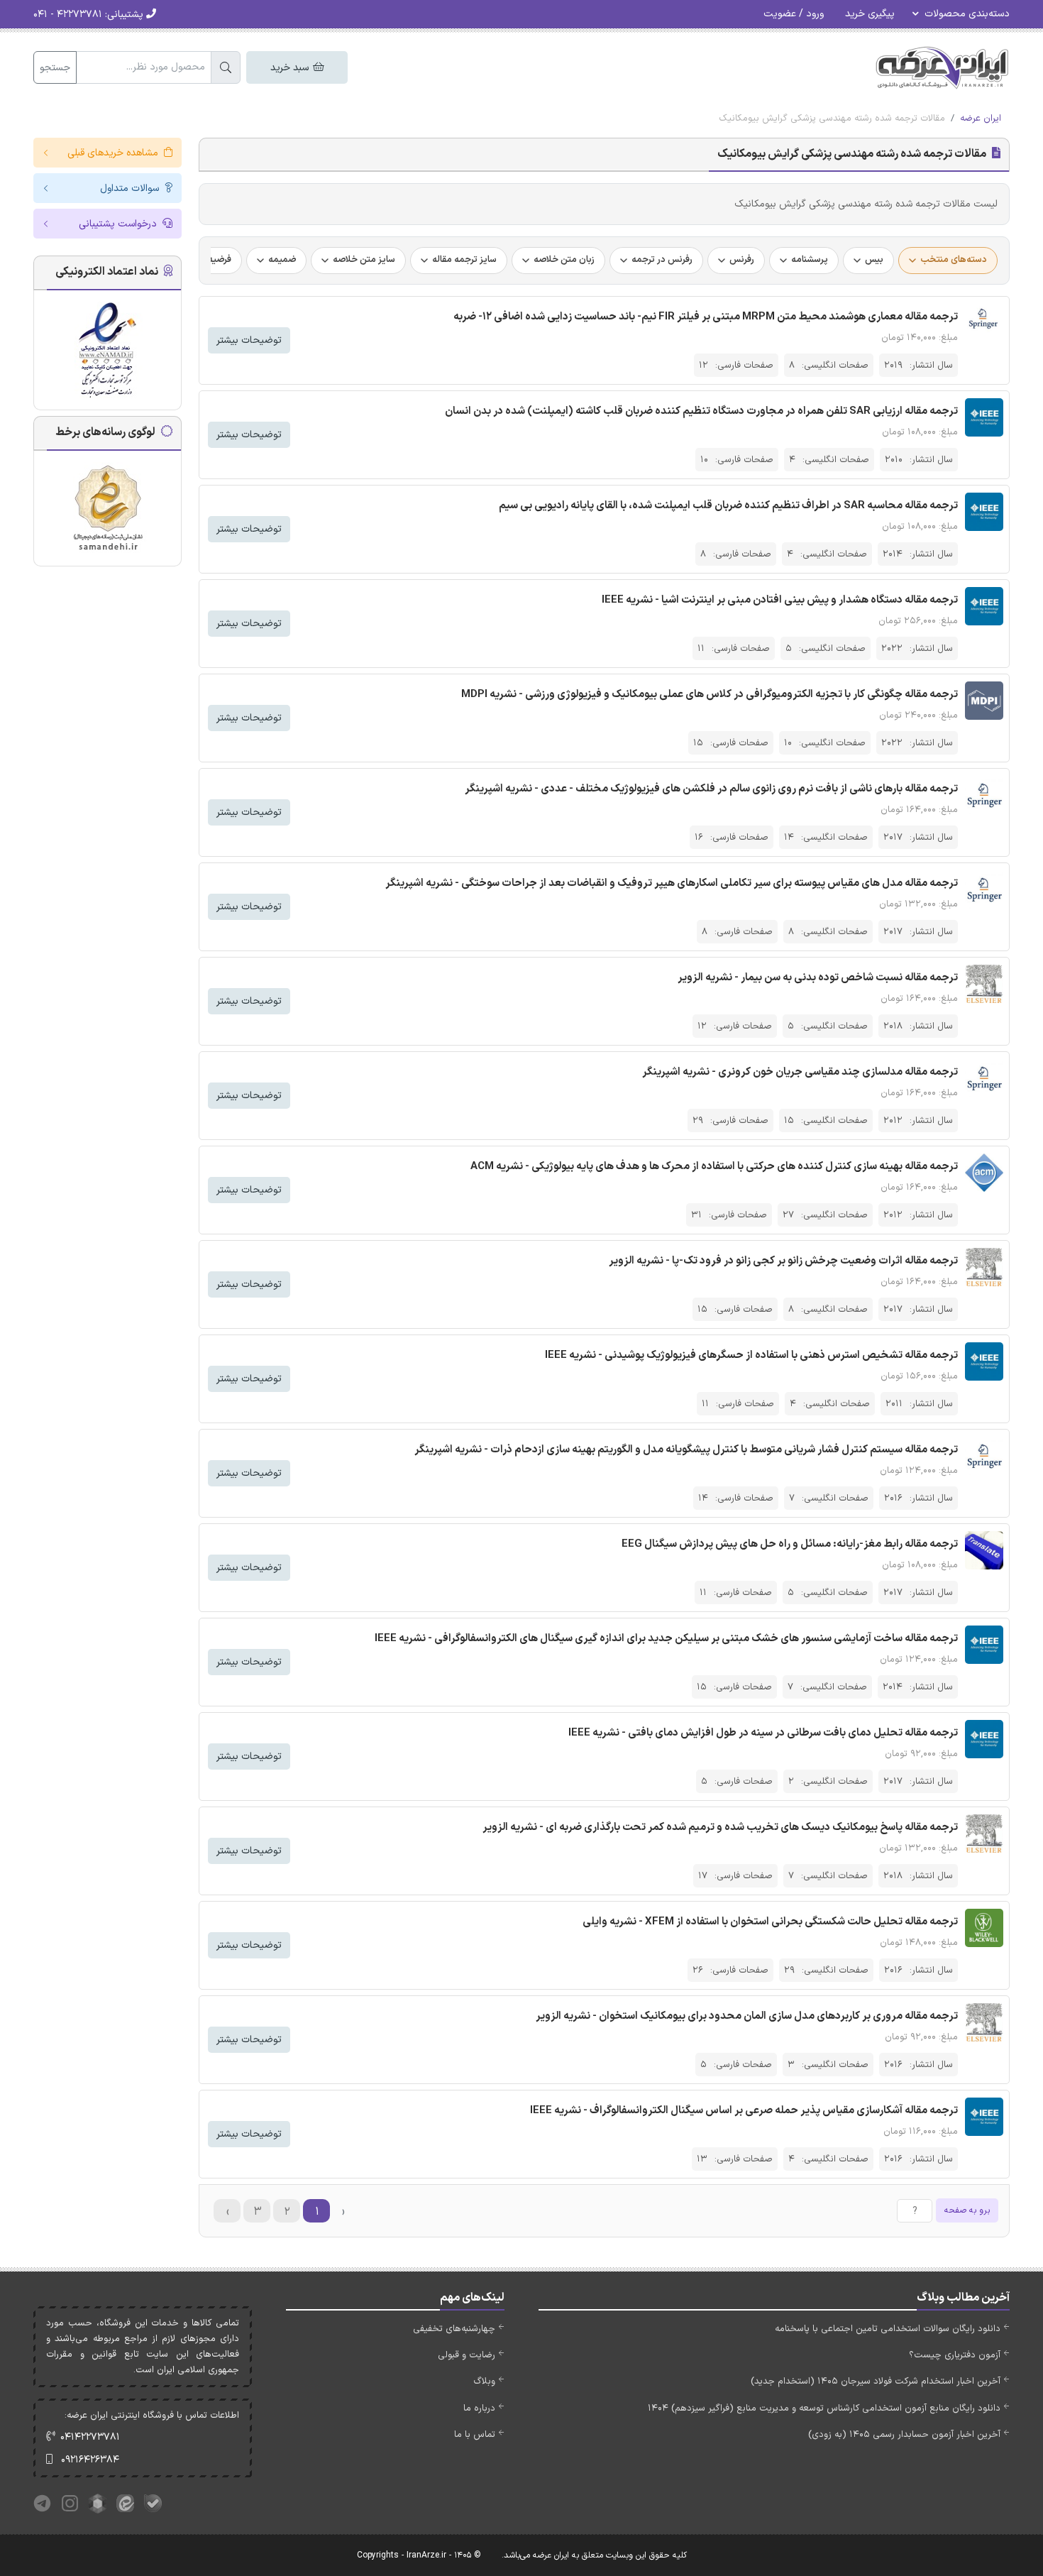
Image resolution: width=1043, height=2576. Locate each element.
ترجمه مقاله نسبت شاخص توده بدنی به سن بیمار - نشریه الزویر (818, 978)
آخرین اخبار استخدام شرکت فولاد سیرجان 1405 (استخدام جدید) (876, 2382)
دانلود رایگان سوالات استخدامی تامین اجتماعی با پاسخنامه (888, 2329)
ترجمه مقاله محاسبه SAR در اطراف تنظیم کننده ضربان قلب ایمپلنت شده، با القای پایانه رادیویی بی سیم (728, 506)
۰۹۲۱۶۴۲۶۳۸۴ (90, 2460)
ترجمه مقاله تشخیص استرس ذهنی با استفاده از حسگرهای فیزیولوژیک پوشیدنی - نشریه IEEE (751, 1355)
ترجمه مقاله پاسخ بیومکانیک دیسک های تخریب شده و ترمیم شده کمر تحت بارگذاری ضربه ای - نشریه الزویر (720, 1827)
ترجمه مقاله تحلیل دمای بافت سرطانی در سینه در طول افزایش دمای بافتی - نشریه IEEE (763, 1733)
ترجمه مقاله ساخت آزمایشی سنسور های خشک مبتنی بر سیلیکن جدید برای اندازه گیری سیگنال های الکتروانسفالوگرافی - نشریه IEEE (666, 1639)
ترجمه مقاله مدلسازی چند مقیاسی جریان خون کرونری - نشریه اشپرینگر (800, 1072)
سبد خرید (291, 68)
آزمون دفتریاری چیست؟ (955, 2355)
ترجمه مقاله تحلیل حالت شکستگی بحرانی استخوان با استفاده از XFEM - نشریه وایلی (770, 1922)
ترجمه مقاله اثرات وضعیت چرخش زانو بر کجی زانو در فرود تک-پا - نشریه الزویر (783, 1261)
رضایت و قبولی (467, 2355)
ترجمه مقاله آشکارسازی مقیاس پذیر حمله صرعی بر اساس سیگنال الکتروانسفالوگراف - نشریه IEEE (744, 2111)
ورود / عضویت (794, 14)
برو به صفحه (967, 2210)
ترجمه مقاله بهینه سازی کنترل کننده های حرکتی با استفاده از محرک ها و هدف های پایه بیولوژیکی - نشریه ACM (714, 1167)
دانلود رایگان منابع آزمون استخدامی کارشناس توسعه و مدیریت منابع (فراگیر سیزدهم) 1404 (824, 2408)
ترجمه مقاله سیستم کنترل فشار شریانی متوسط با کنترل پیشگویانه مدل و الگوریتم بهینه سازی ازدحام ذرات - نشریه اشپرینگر (686, 1450)
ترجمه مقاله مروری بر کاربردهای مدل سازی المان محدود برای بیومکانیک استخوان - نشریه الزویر (747, 2016)
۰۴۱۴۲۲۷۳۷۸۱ (90, 2437)
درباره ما (479, 2408)
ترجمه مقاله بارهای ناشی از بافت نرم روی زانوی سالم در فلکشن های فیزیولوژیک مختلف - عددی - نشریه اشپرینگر (711, 789)
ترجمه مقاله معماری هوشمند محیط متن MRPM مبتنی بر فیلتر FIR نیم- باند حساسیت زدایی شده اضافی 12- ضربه (706, 317)
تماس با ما (475, 2435)
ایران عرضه (981, 119)
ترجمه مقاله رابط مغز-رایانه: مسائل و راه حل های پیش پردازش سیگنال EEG (790, 1544)
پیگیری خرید (870, 14)
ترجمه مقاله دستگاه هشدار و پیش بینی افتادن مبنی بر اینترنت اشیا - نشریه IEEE (780, 600)
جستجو (55, 68)
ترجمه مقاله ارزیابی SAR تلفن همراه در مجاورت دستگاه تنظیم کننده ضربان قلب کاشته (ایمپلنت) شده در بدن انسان (701, 411)
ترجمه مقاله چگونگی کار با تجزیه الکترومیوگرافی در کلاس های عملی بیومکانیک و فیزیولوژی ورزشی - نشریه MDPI (710, 695)
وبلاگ (484, 2382)
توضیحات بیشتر (249, 340)
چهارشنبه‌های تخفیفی (454, 2329)
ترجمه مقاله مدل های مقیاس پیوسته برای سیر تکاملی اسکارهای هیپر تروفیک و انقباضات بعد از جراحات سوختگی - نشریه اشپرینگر (672, 883)
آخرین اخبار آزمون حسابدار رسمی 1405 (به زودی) (904, 2435)
